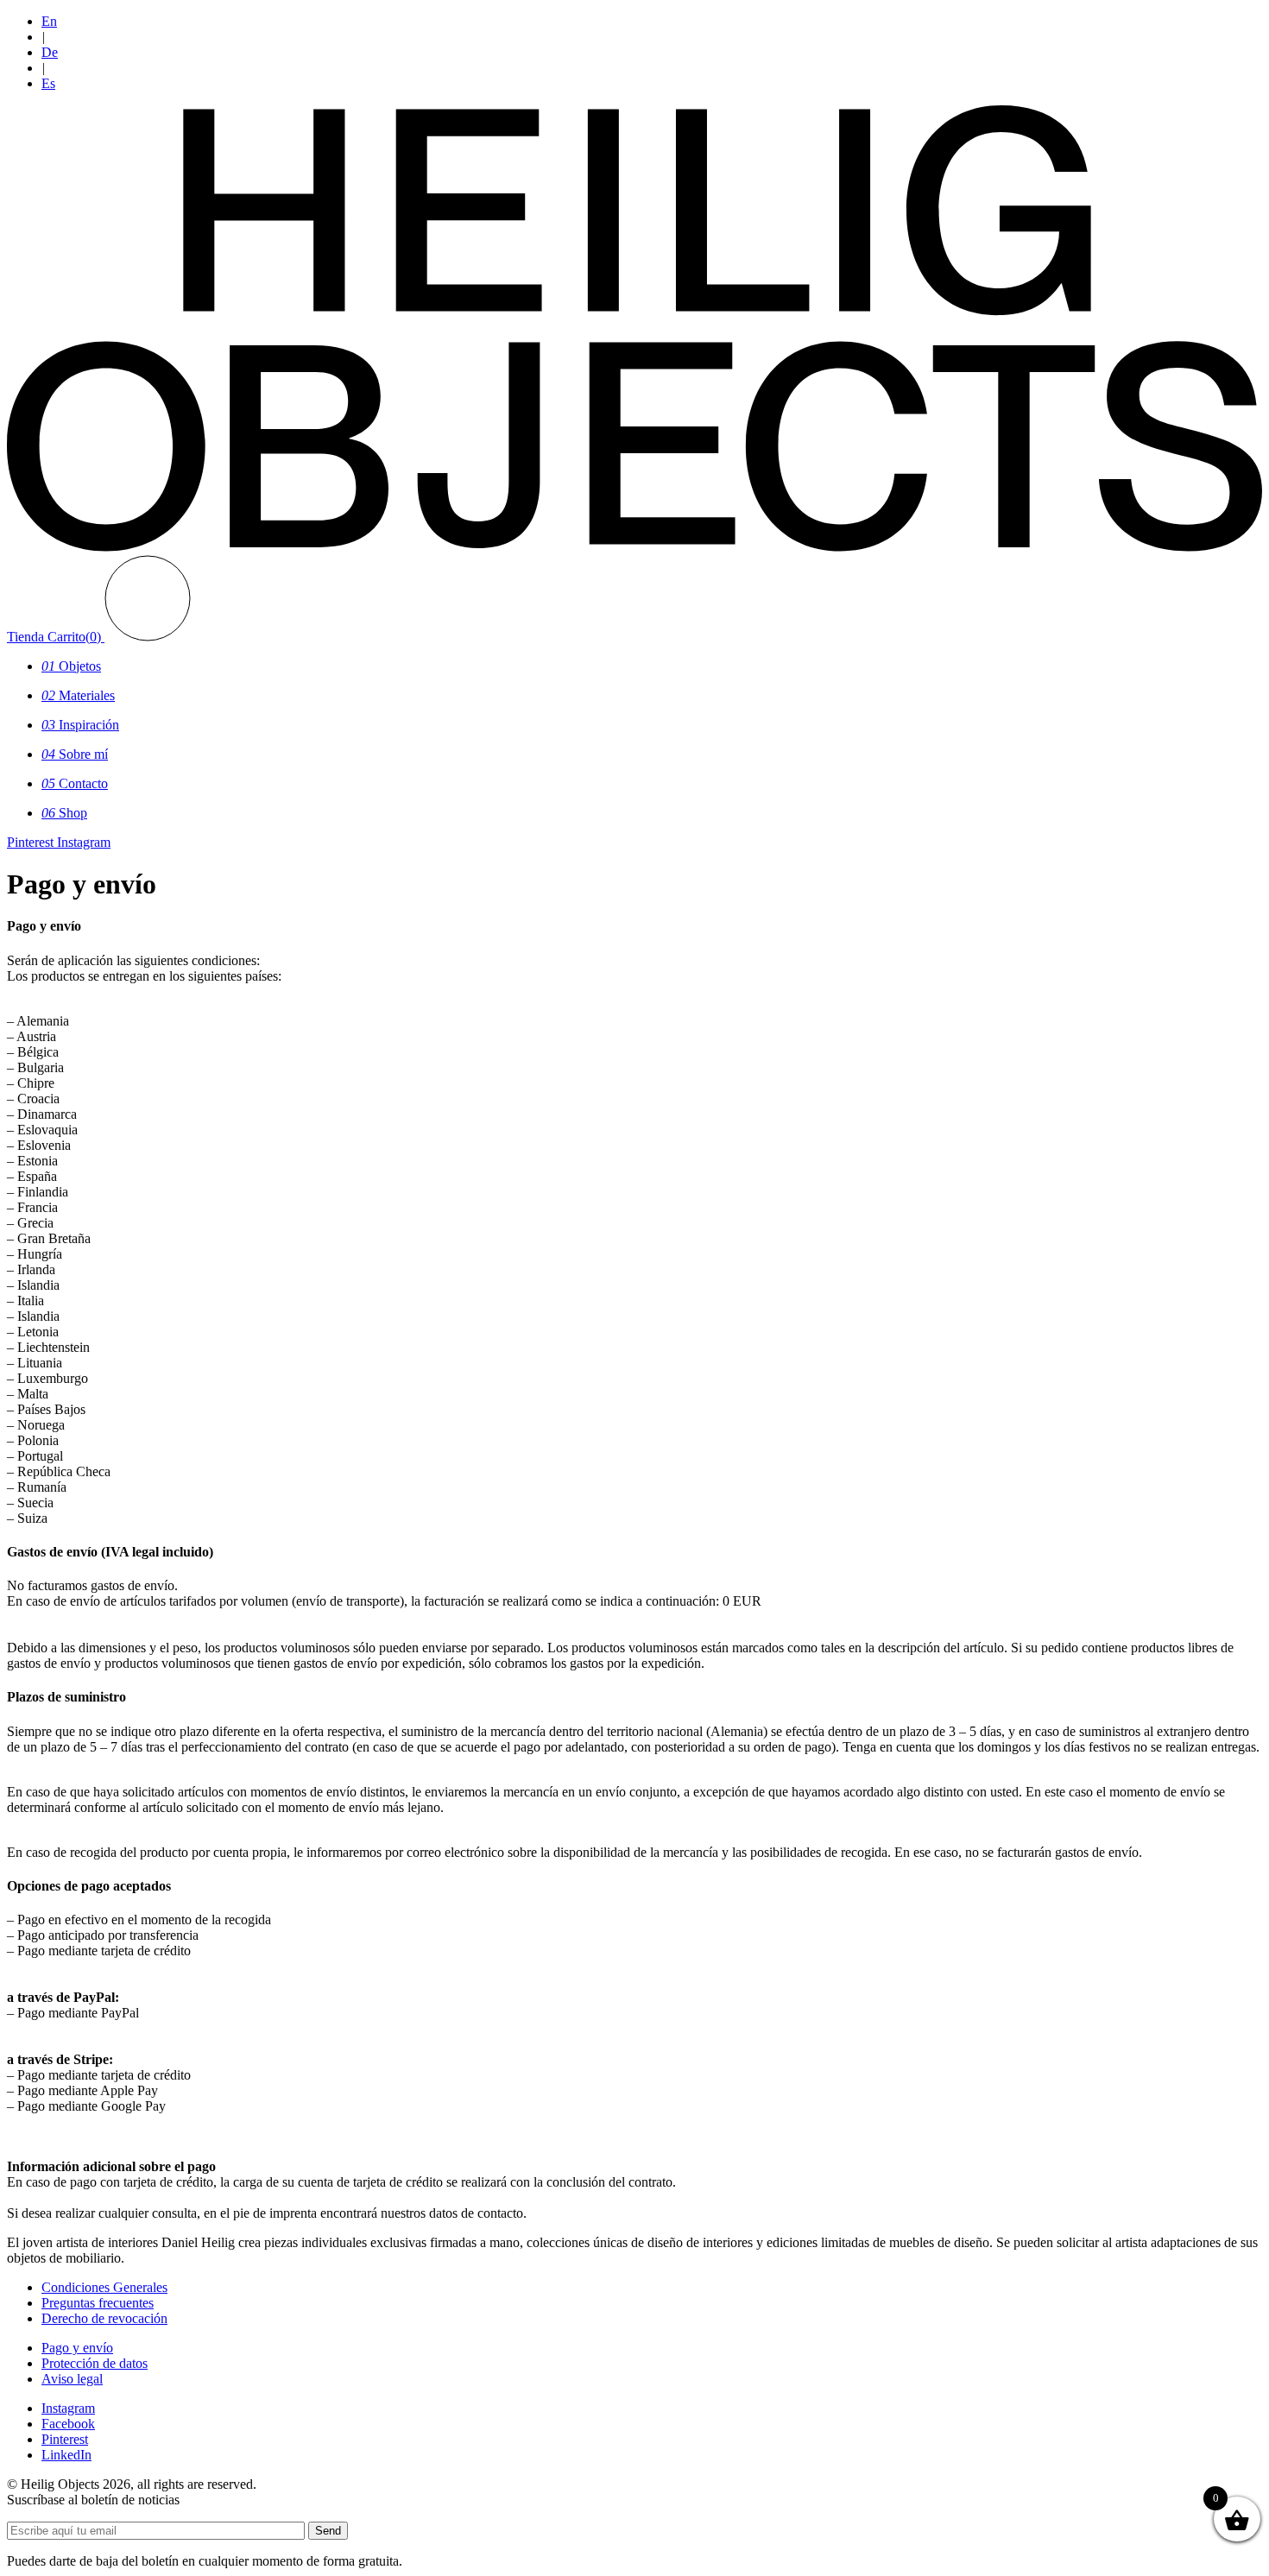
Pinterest (65, 2439)
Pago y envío (77, 2348)
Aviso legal (72, 2379)
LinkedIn (66, 2455)
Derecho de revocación (104, 2318)
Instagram (68, 2408)
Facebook (68, 2424)
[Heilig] (634, 547)
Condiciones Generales (104, 2287)
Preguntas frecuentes (98, 2303)
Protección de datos (95, 2363)
